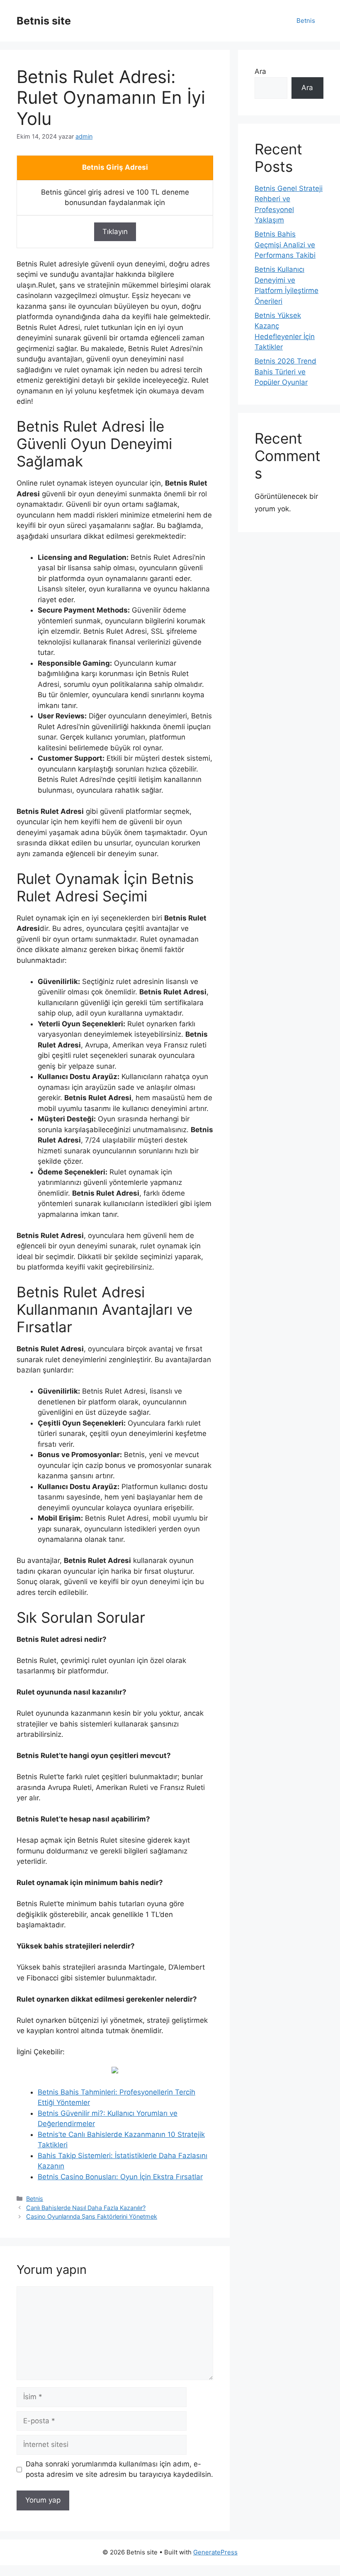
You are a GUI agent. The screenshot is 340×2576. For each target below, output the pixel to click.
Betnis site (44, 21)
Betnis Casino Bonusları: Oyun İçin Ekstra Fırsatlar (120, 2177)
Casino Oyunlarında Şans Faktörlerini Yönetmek (92, 2216)
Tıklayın (115, 232)
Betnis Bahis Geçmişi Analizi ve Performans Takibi (285, 245)
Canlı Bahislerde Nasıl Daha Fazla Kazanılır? (86, 2208)
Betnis (306, 21)
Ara (260, 71)
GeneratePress (215, 2552)
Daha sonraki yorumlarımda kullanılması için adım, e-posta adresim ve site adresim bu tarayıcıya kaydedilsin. (119, 2469)
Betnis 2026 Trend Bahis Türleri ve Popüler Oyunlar (285, 372)
